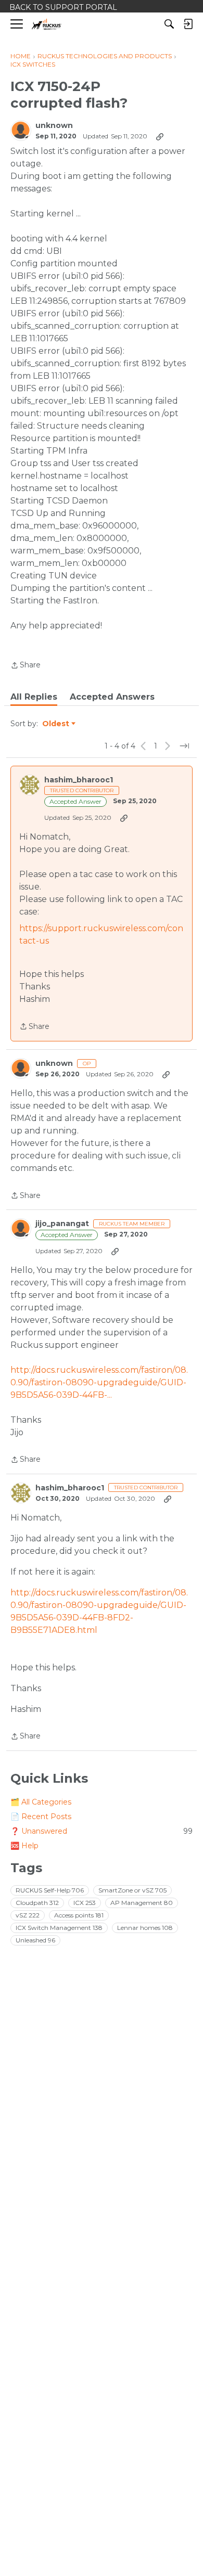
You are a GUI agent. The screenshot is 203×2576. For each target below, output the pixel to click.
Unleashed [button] (35, 1940)
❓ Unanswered (102, 1831)
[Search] (169, 24)
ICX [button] (85, 1903)
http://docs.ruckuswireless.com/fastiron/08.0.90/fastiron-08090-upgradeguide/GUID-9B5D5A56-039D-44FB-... (99, 1382)
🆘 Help (24, 1846)
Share (26, 666)
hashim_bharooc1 (79, 780)
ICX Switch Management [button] (59, 1928)
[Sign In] (188, 24)
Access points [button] (79, 1915)
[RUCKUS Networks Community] (47, 24)
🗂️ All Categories (41, 1802)
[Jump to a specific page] (184, 746)
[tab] (34, 697)
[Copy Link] (160, 136)
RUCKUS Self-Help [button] (50, 1890)
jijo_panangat (62, 1224)
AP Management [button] (142, 1903)
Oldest (56, 724)
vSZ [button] (28, 1915)
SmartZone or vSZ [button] (132, 1890)
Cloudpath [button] (37, 1903)
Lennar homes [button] (145, 1928)
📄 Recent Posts (41, 1817)
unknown (54, 126)
